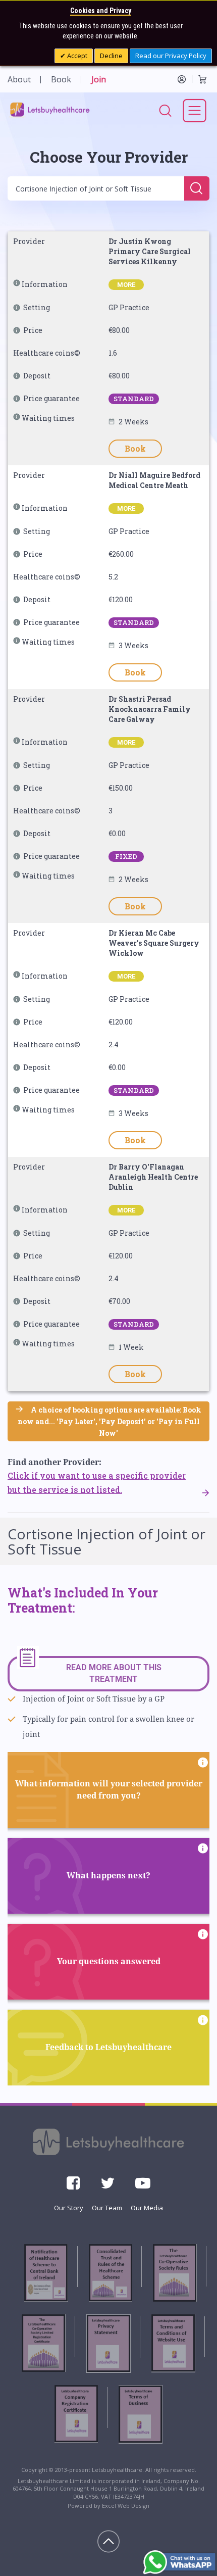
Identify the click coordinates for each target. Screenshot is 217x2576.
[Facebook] (73, 2186)
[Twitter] (107, 2186)
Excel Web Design (126, 2506)
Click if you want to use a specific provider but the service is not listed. (97, 1483)
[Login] (182, 79)
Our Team (107, 2208)
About (19, 79)
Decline (111, 56)
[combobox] (97, 188)
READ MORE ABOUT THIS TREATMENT (114, 1673)
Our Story (69, 2208)
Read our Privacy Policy (171, 56)
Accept (76, 56)
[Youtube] (143, 2186)
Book (61, 79)
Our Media (147, 2208)
